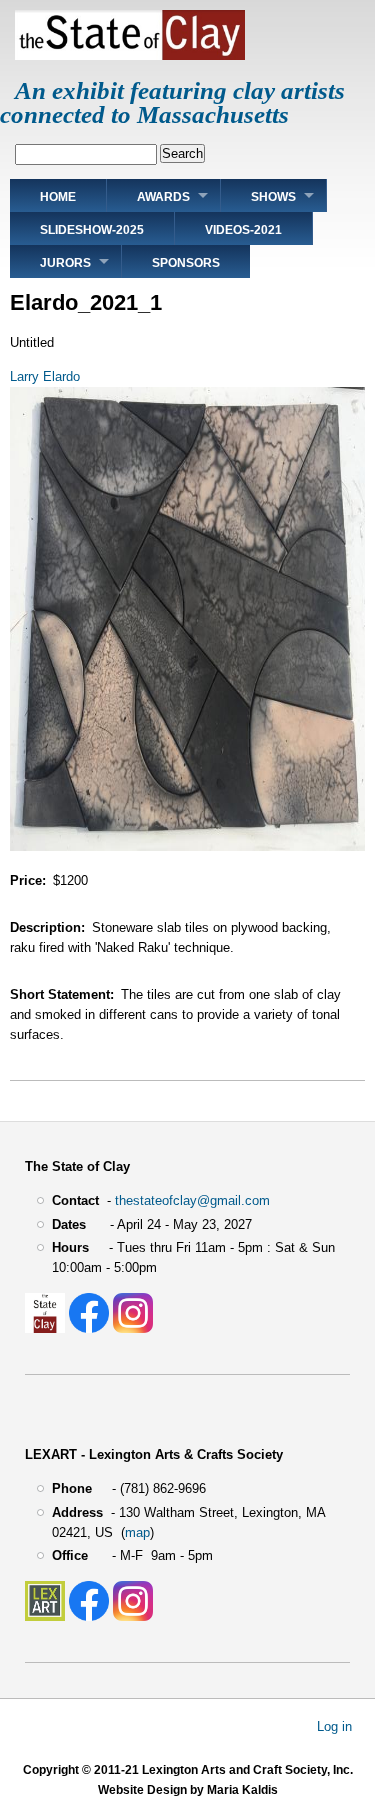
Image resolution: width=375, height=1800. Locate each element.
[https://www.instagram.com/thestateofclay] (133, 1328)
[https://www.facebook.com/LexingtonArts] (89, 1616)
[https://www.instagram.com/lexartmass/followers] (133, 1616)
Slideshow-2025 (92, 230)
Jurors (65, 263)
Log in (334, 1725)
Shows (273, 197)
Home (58, 197)
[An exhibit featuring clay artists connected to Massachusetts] (130, 55)
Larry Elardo (45, 376)
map (137, 1532)
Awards (163, 197)
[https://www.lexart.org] (45, 1616)
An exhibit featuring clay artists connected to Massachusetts (172, 102)
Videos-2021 (243, 230)
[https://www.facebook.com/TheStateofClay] (89, 1328)
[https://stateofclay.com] (45, 1328)
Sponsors (186, 263)
